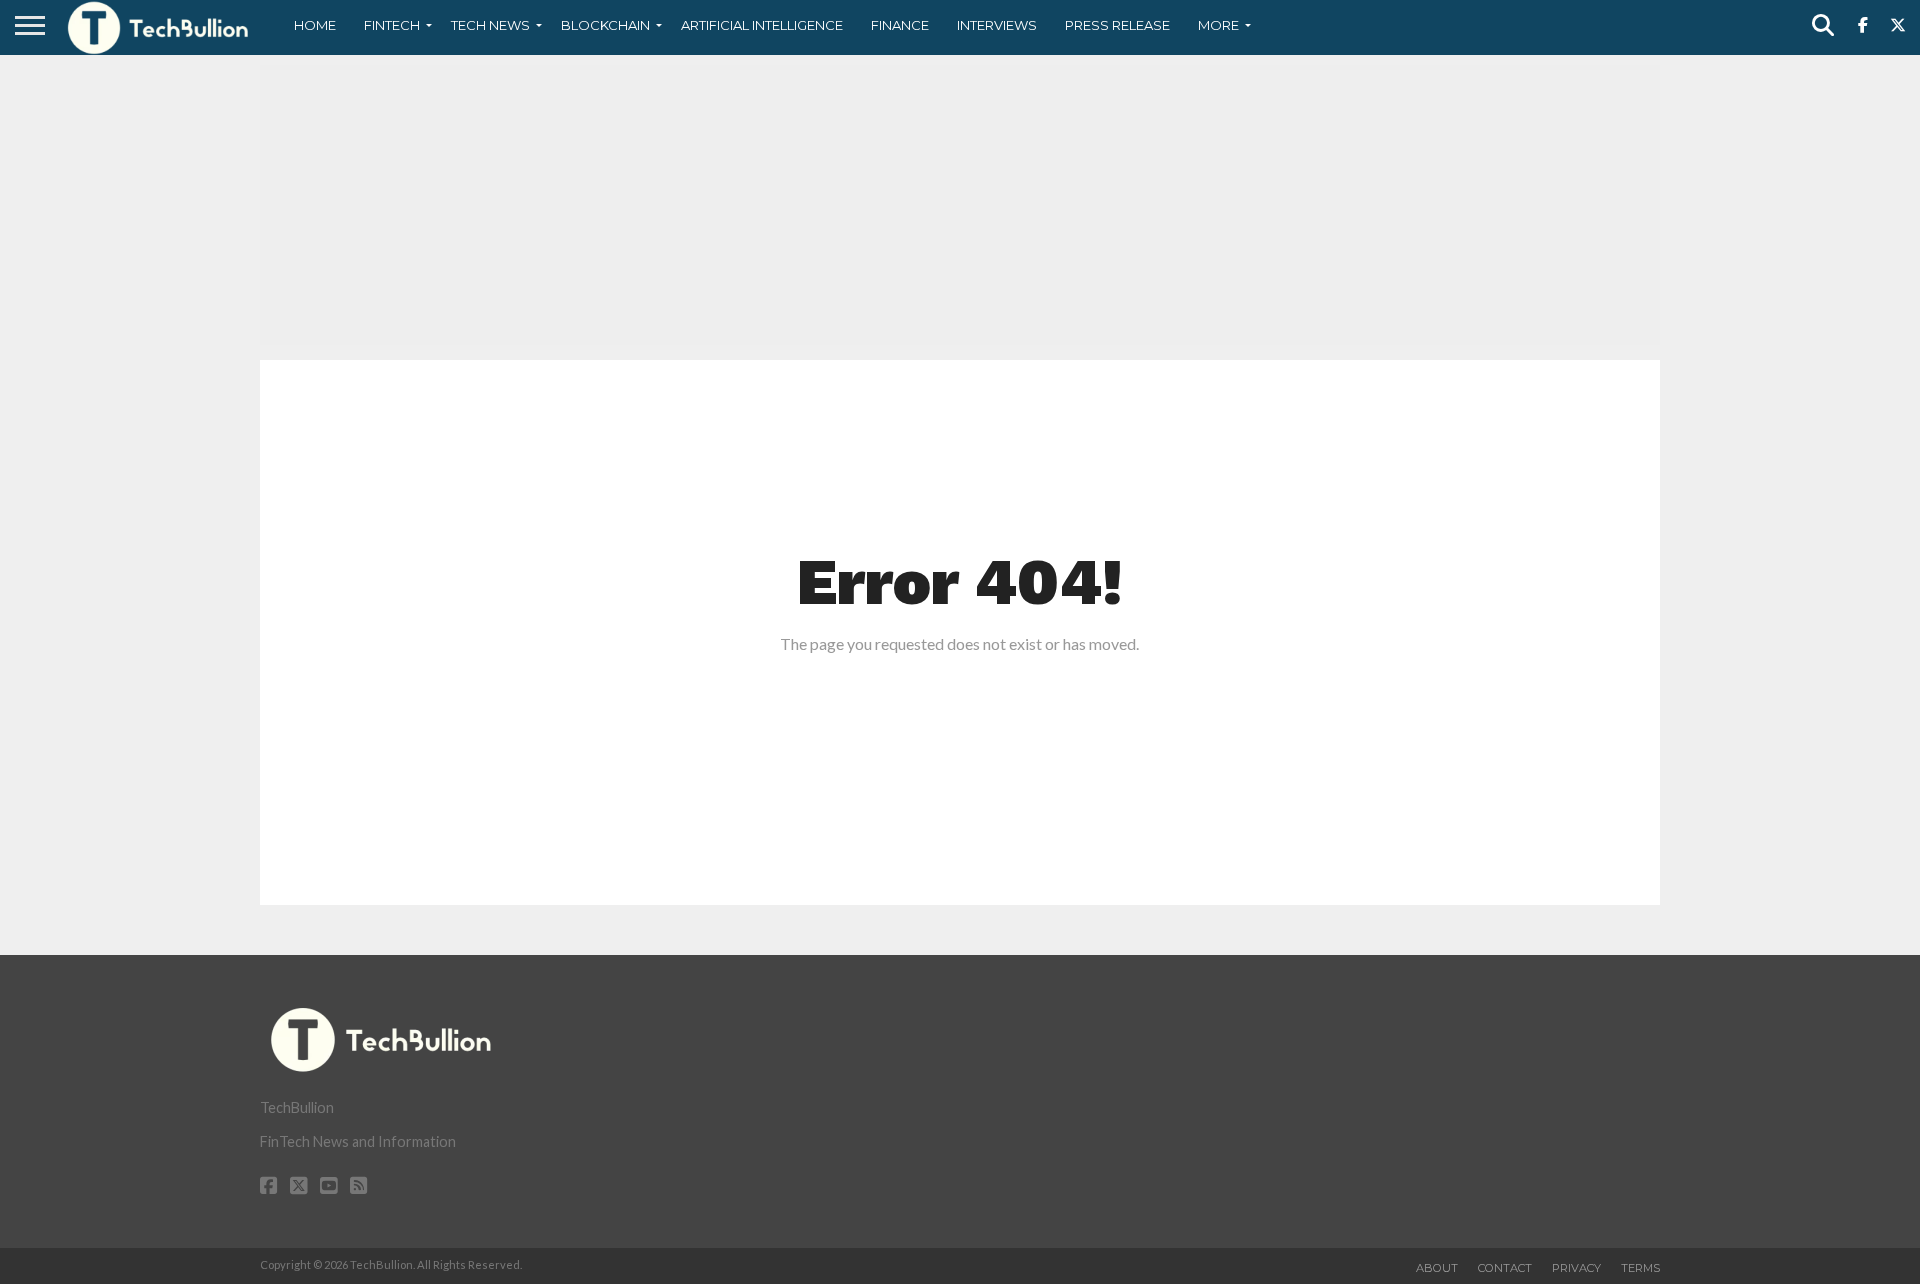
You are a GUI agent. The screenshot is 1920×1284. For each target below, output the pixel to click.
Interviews (997, 25)
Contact (1505, 1268)
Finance (900, 25)
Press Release (1117, 25)
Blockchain (605, 25)
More (1218, 25)
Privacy (1576, 1268)
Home (315, 25)
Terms (1640, 1268)
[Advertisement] (960, 205)
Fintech (392, 25)
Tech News (490, 25)
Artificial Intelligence (762, 25)
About (1437, 1268)
